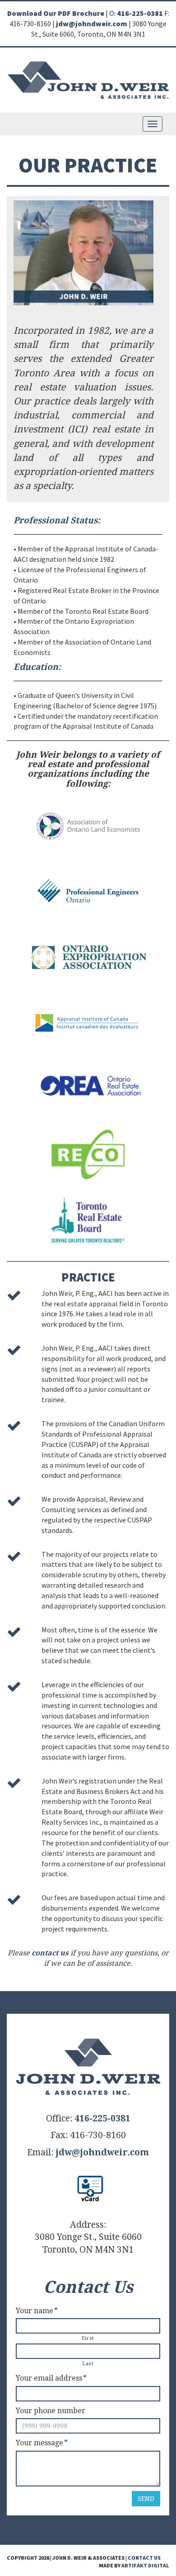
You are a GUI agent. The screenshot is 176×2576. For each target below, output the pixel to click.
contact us (50, 1953)
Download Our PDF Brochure (56, 13)
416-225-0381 (140, 13)
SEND (146, 2499)
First (88, 2338)
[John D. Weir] (88, 79)
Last (88, 2364)
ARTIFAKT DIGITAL (145, 2565)
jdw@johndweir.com (92, 24)
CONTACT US (144, 2558)
